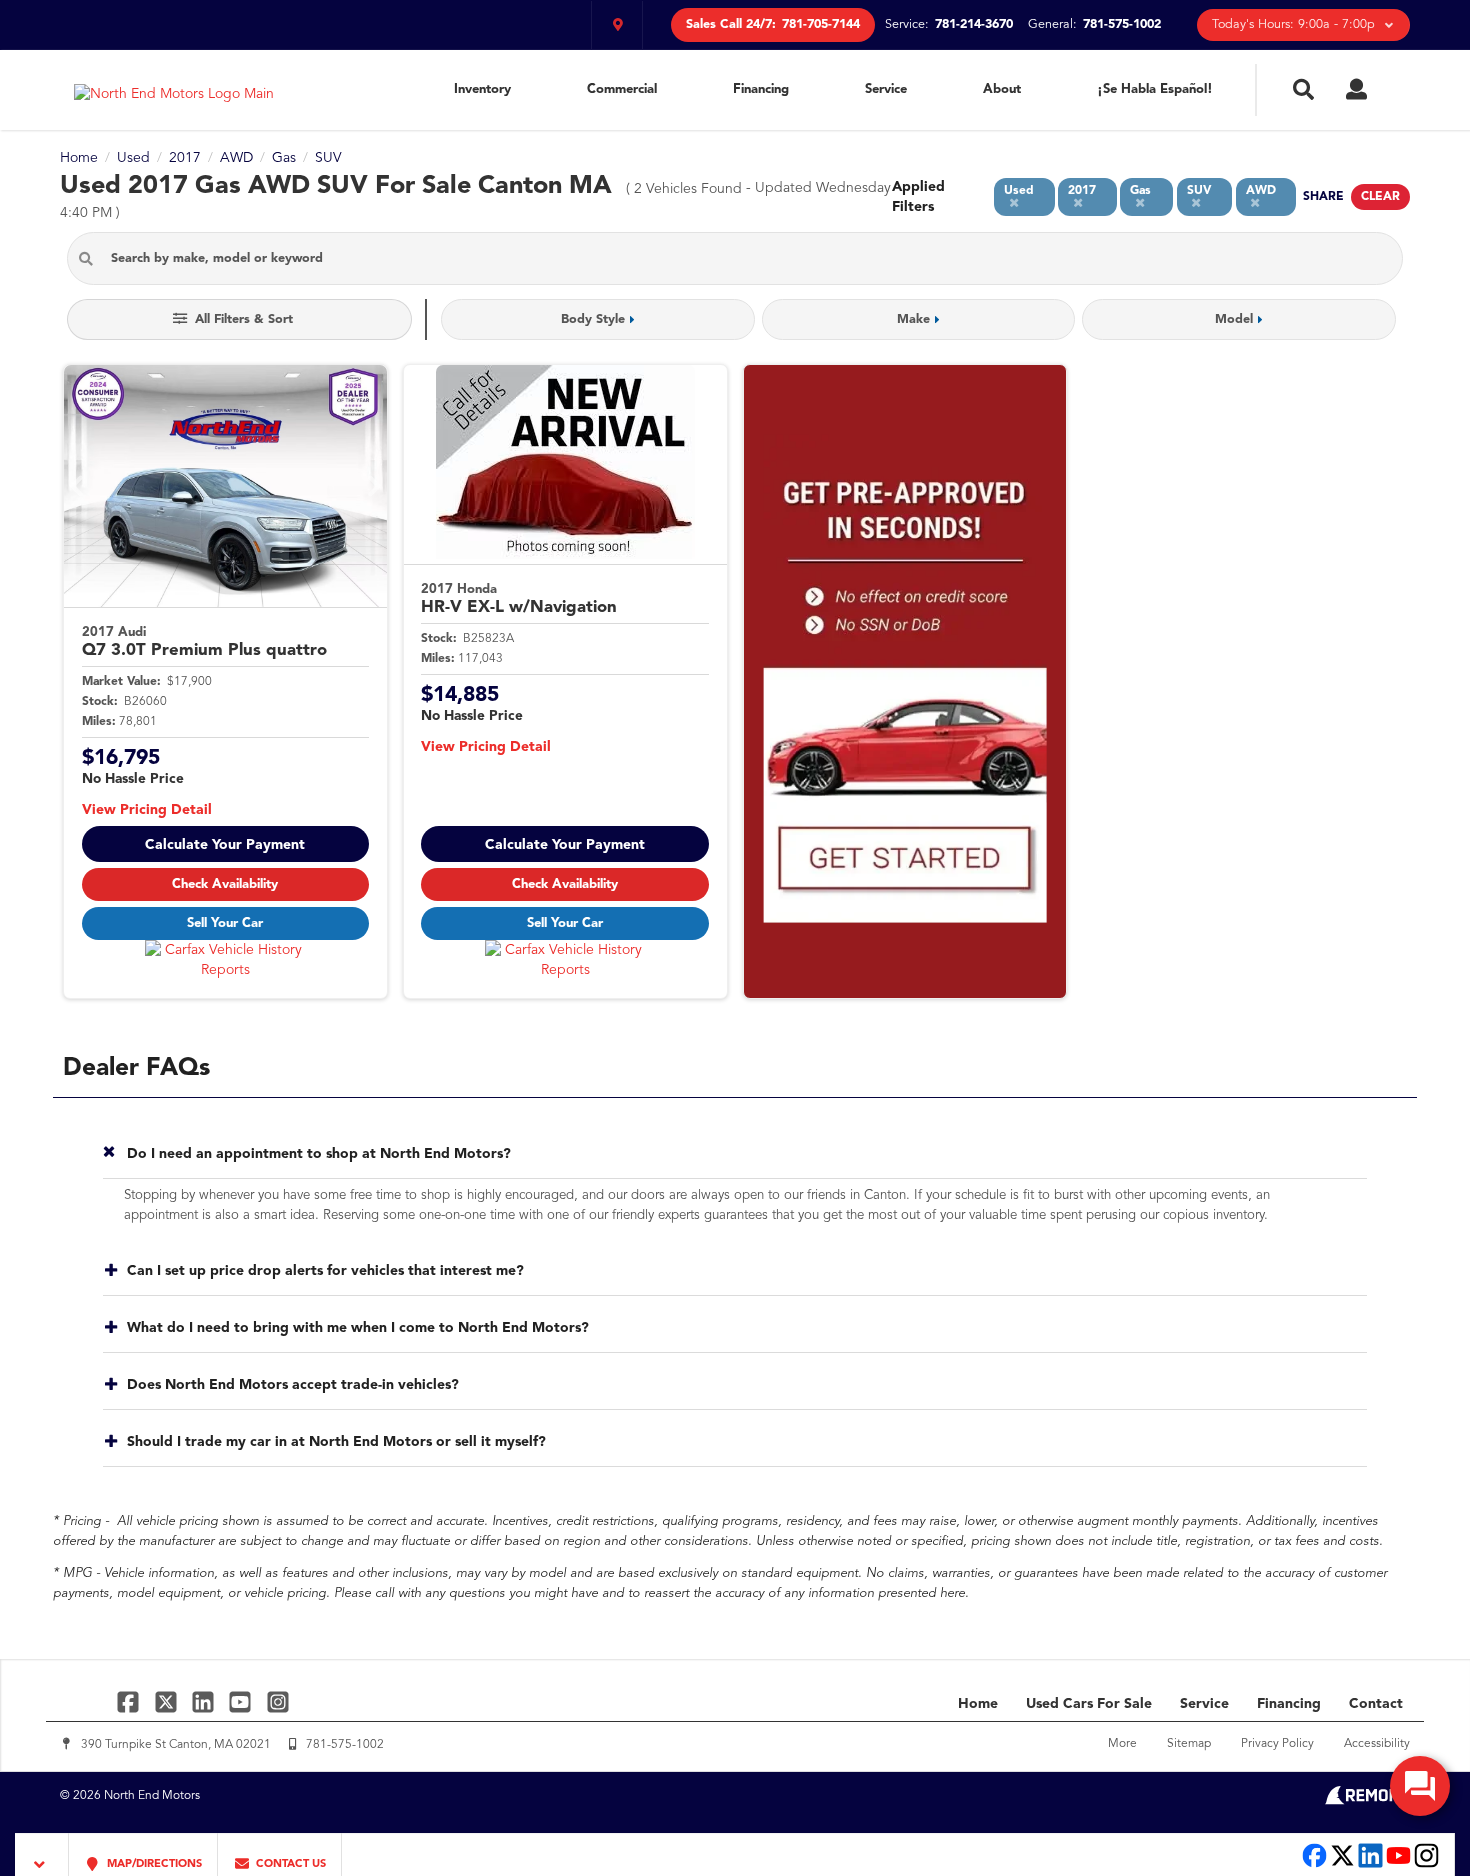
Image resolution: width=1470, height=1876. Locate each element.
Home (978, 1704)
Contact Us (289, 1864)
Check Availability (225, 884)
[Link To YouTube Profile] (242, 1701)
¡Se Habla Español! (1155, 89)
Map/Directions (153, 1864)
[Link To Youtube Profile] (1398, 1865)
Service (886, 89)
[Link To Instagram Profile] (278, 1701)
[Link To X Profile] (167, 1701)
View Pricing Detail (147, 810)
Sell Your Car (225, 923)
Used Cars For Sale (1089, 1704)
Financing (761, 89)
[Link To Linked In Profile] (205, 1701)
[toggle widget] (1420, 1786)
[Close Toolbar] (42, 1854)
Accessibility (1377, 1744)
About (1002, 89)
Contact (1376, 1704)
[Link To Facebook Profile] (130, 1701)
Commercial (622, 89)
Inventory (482, 89)
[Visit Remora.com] (1367, 1801)
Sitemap (1189, 1744)
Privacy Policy (1277, 1744)
